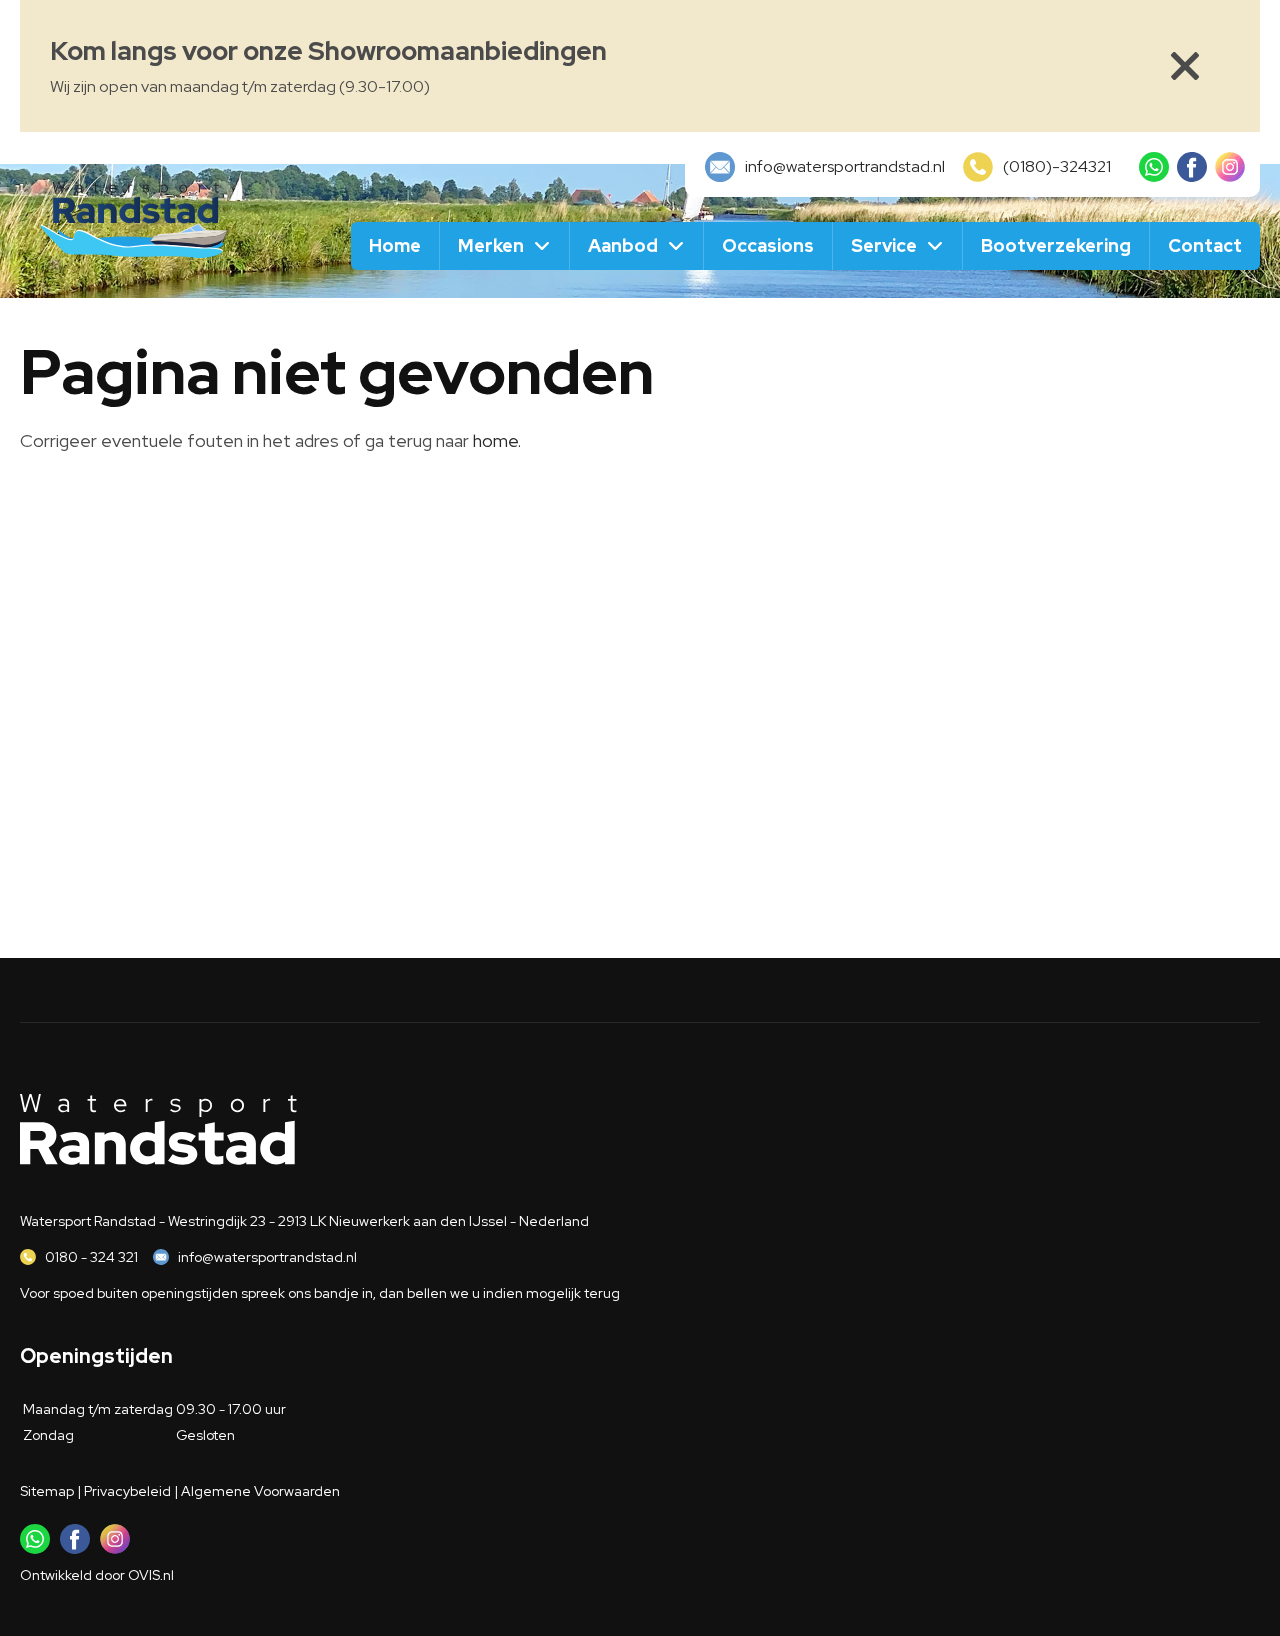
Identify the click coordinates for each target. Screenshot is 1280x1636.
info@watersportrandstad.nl (267, 1257)
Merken (491, 245)
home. (497, 440)
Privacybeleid (127, 1491)
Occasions (768, 245)
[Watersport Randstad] (135, 217)
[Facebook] (1192, 167)
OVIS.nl (151, 1575)
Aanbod (623, 245)
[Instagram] (1230, 167)
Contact (1205, 245)
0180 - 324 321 (91, 1257)
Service (884, 245)
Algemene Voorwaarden (260, 1491)
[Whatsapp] (1154, 167)
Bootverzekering (1056, 245)
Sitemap (47, 1491)
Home (395, 245)
